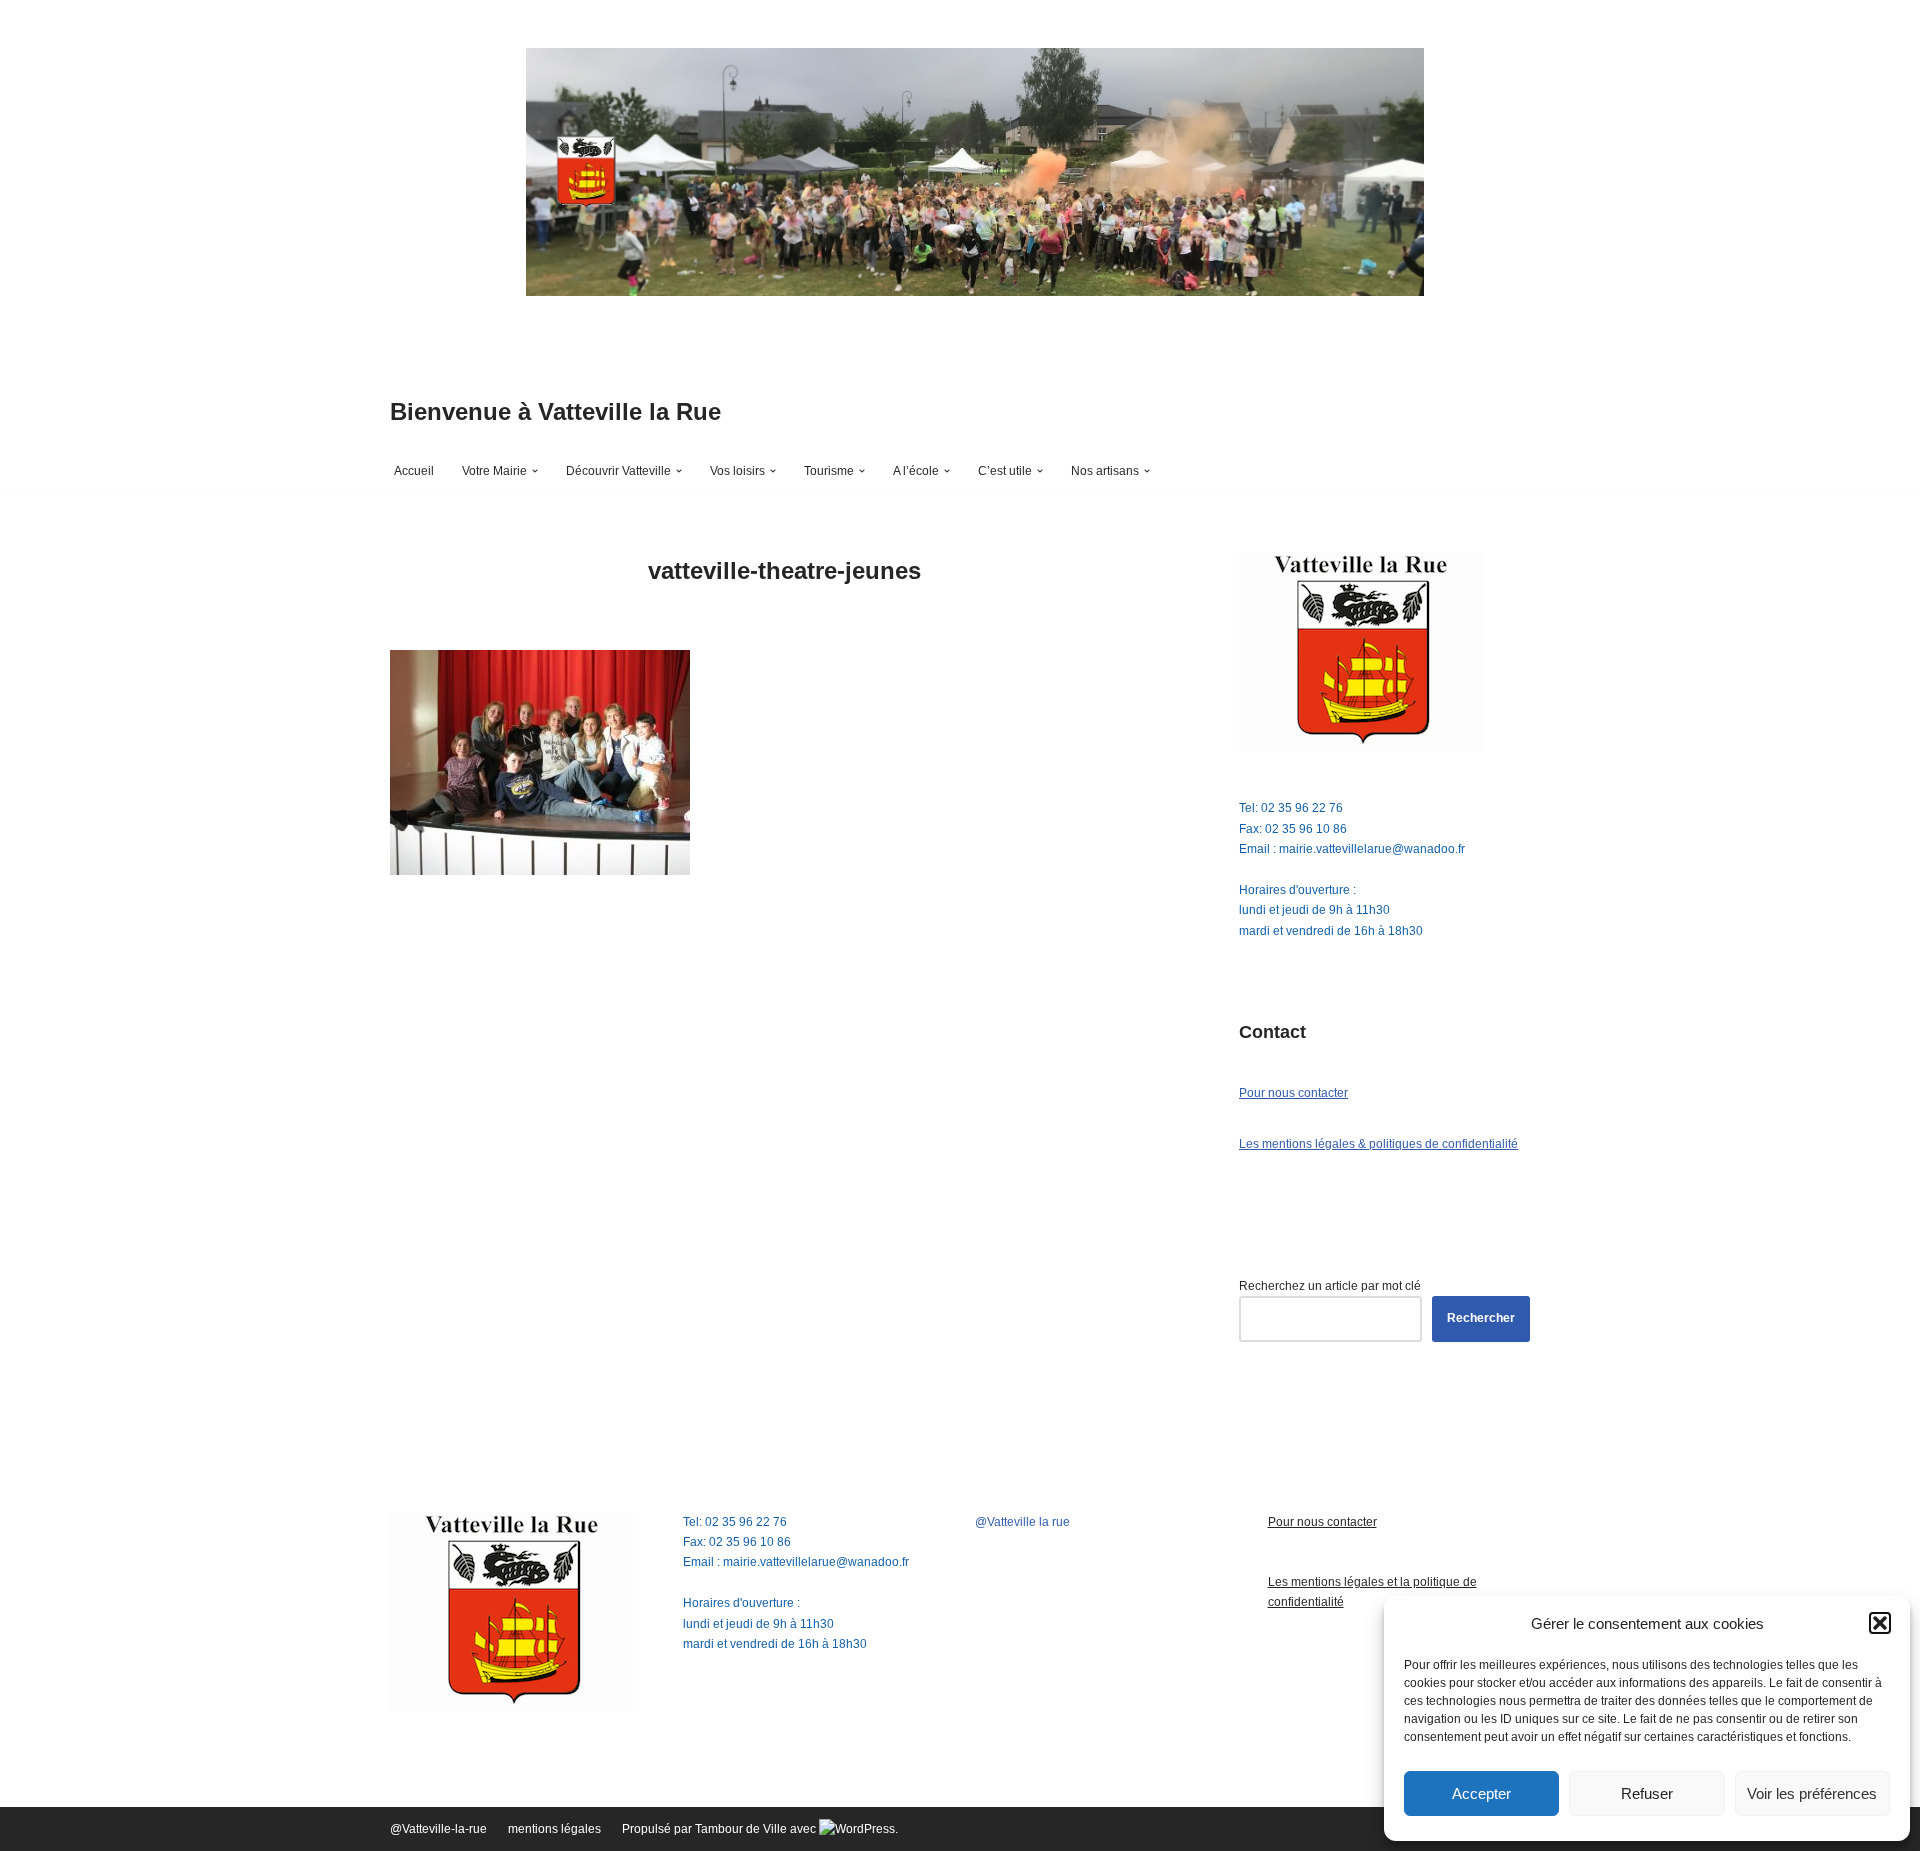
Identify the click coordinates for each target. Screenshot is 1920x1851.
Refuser (1647, 1793)
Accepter (1481, 1793)
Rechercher (1481, 1318)
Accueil (414, 471)
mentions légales (554, 1829)
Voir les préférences (1812, 1793)
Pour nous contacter (1293, 1093)
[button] (1880, 1623)
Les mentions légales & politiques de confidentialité (1378, 1144)
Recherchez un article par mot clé (1330, 1286)
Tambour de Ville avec (757, 1829)
